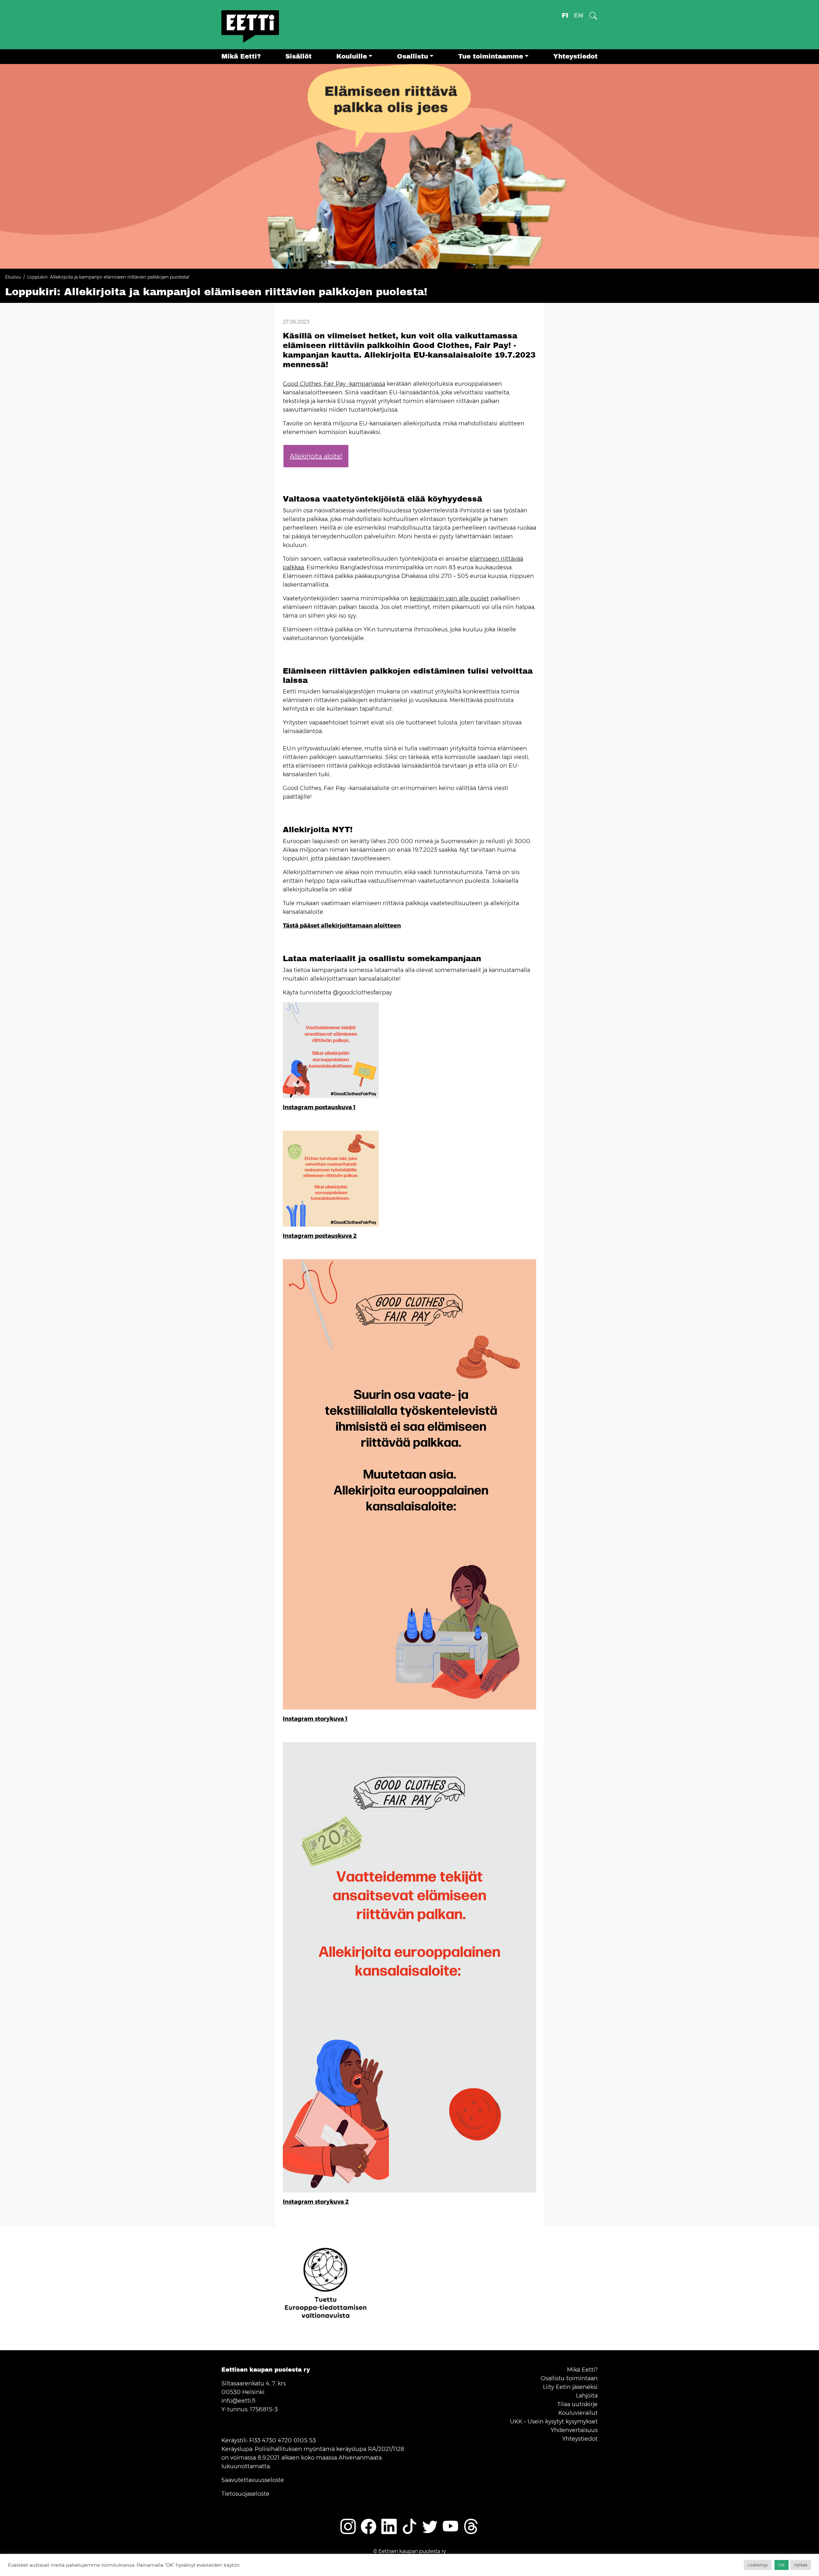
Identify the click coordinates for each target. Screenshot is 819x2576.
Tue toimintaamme (491, 56)
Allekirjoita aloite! (316, 456)
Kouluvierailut (578, 2413)
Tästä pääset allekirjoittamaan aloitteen (342, 926)
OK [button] (782, 2565)
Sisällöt (298, 56)
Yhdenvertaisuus (574, 2430)
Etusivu (13, 277)
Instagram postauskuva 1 (319, 1107)
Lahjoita (587, 2396)
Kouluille (352, 56)
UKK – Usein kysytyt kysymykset (554, 2422)
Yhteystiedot (575, 56)
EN (579, 16)
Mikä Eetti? (241, 56)
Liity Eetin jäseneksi (570, 2387)
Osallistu (413, 56)
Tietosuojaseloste (245, 2494)
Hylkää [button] (801, 2565)
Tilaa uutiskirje (577, 2404)
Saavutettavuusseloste (253, 2480)
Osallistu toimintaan (569, 2378)
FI (565, 16)
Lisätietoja (758, 2565)
